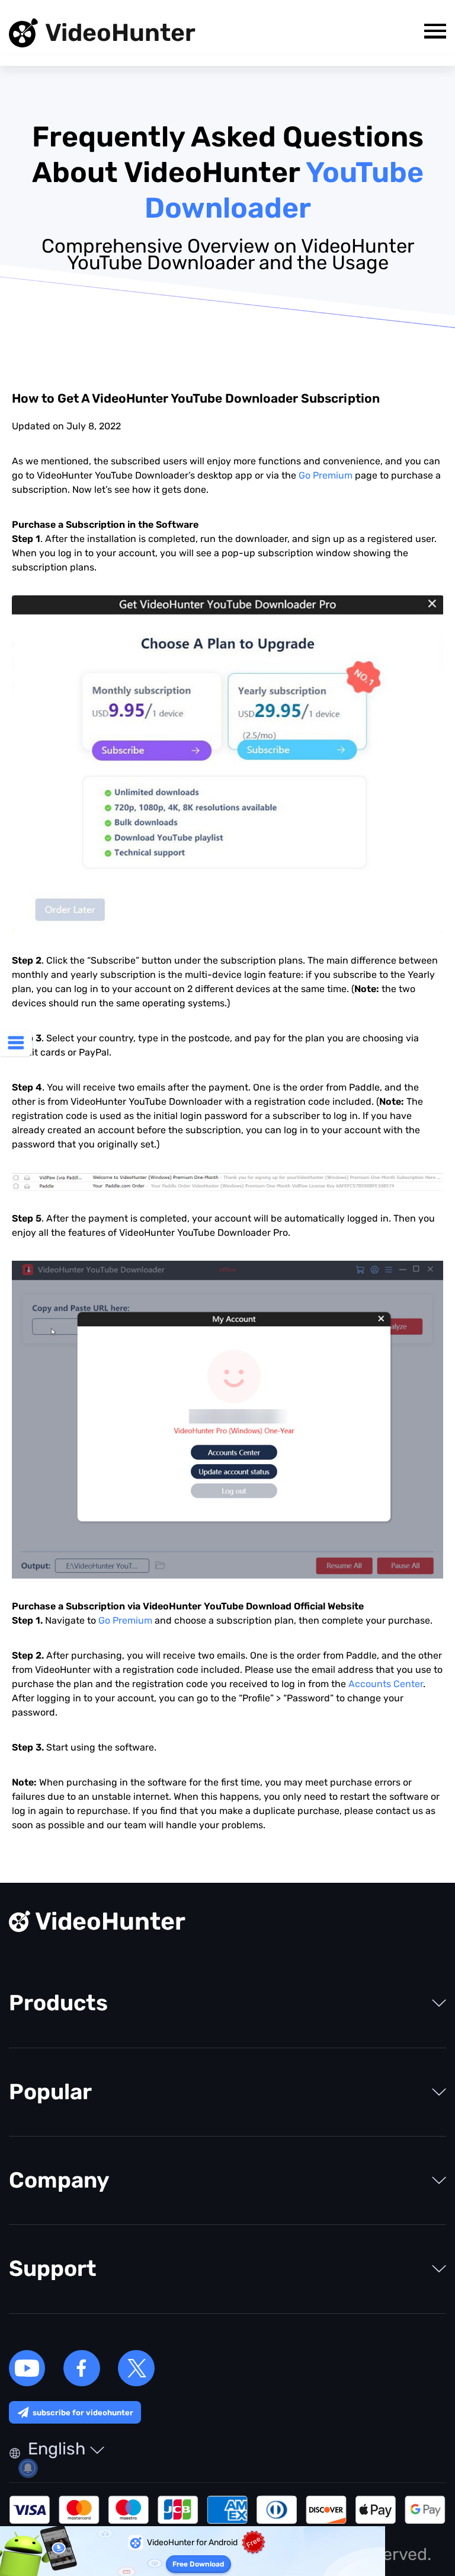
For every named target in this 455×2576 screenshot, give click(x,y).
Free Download (198, 2564)
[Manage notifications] (28, 2468)
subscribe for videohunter (83, 2413)
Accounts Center (386, 1684)
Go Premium (326, 475)
